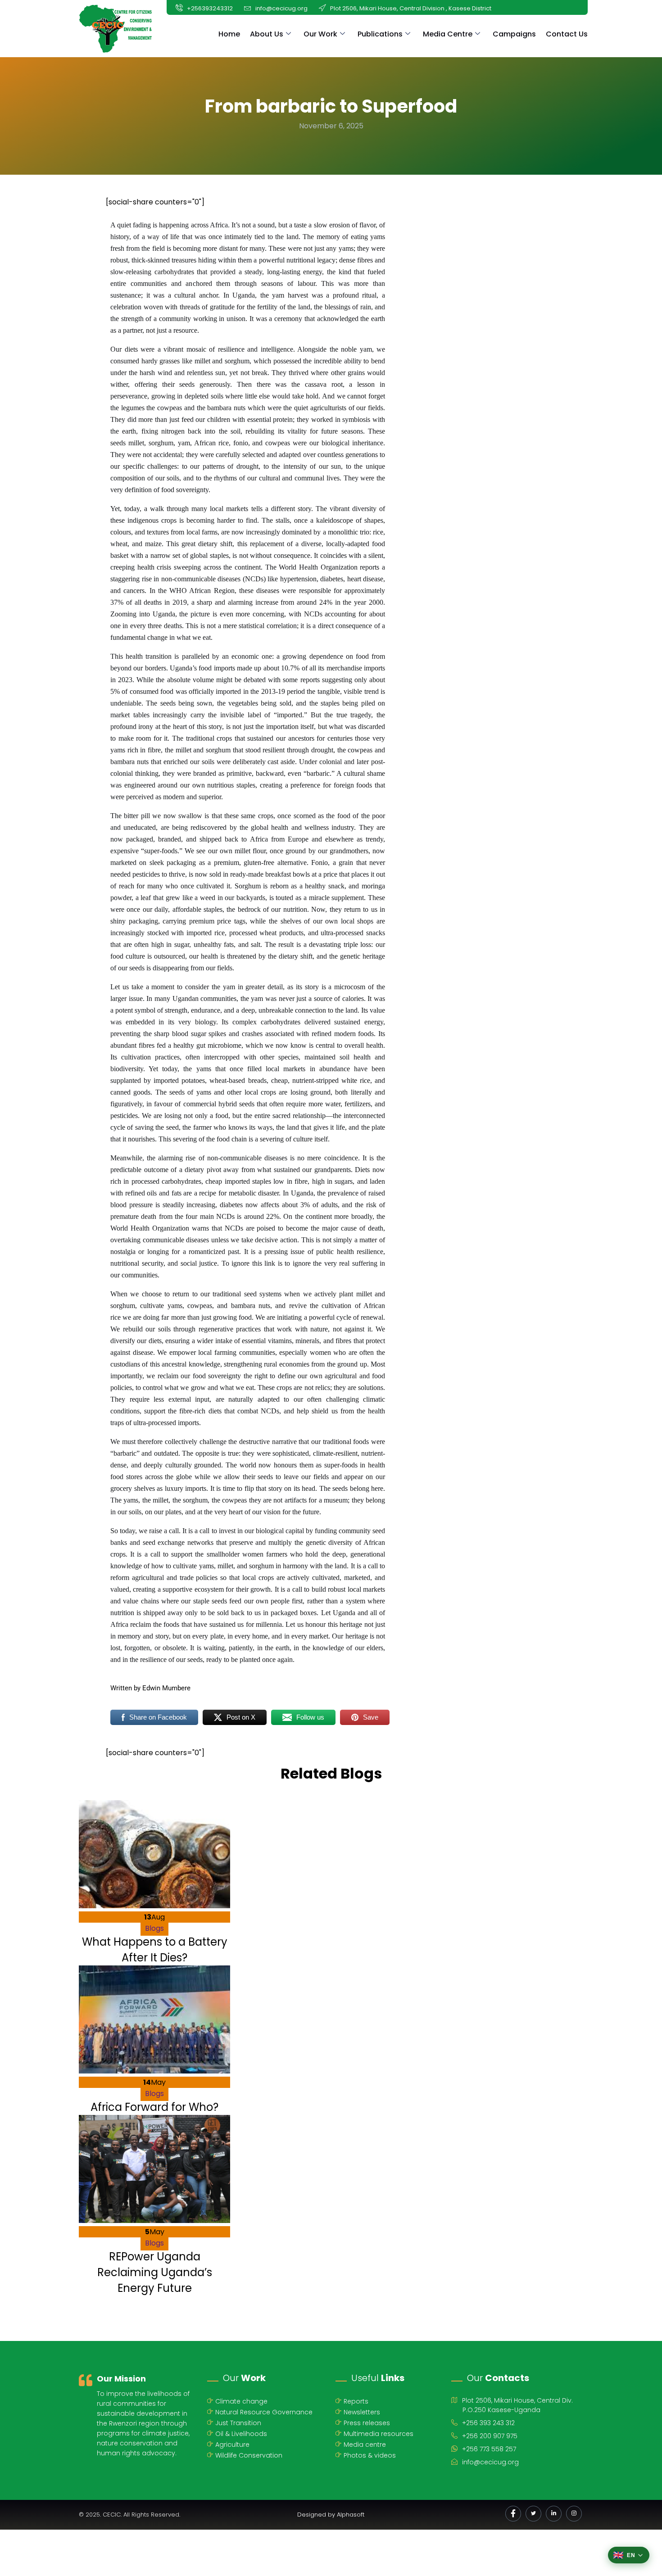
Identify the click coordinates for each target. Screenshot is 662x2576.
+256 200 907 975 (490, 2436)
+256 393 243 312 (488, 2423)
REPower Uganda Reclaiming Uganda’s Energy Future (155, 2272)
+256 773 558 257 (489, 2449)
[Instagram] (574, 2514)
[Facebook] (513, 2514)
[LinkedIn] (554, 2514)
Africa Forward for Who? (154, 2107)
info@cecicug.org (490, 2462)
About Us (267, 34)
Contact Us (567, 34)
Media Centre (448, 34)
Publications (380, 34)
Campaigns (514, 34)
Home (229, 34)
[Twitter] (533, 2514)
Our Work (320, 34)
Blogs (154, 1928)
